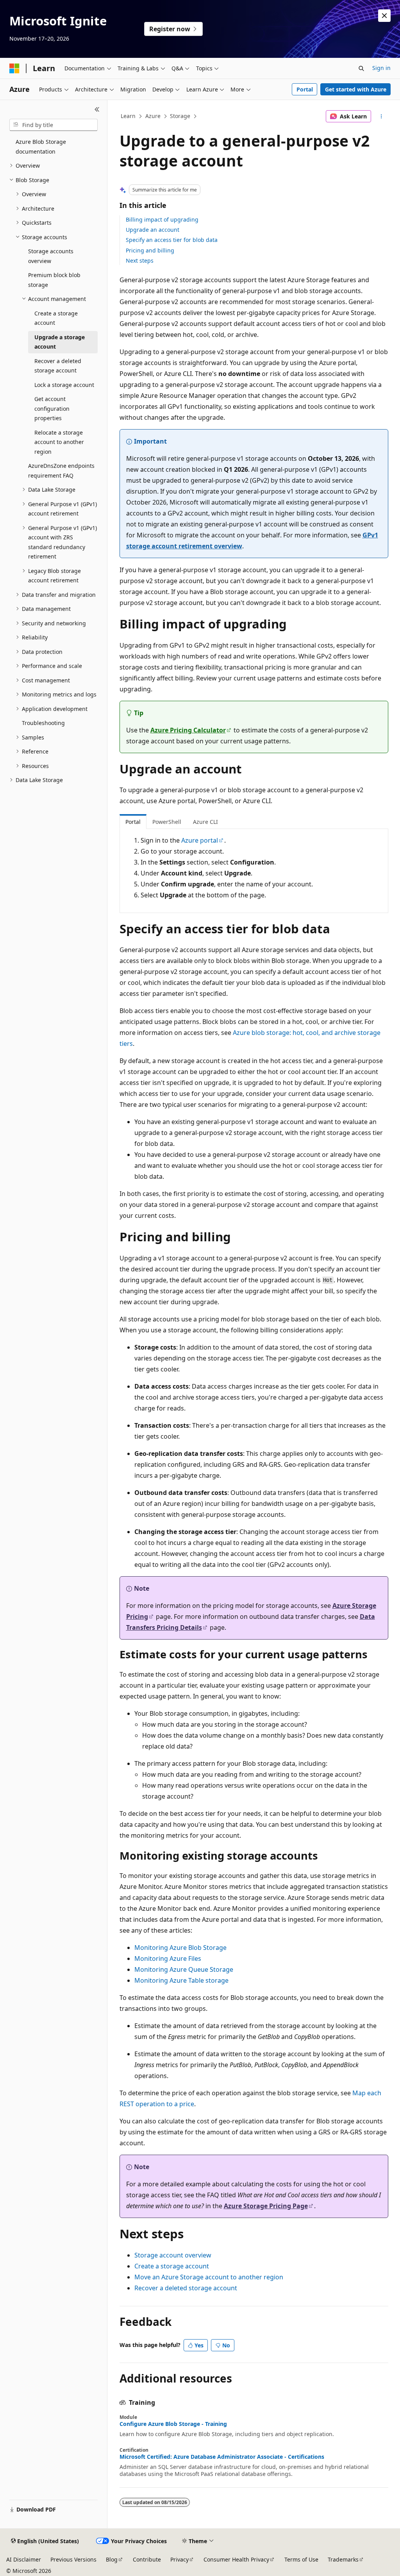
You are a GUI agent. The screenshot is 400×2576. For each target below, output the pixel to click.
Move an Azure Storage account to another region (209, 2277)
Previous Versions (73, 2559)
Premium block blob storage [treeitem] (54, 280)
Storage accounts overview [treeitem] (51, 256)
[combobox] (54, 125)
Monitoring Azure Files (168, 1958)
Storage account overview (173, 2255)
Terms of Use (301, 2559)
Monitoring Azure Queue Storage (184, 1969)
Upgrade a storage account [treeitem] (60, 342)
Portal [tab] (133, 822)
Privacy (179, 2559)
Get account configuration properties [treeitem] (52, 408)
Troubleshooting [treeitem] (43, 723)
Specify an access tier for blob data (172, 240)
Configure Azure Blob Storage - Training (173, 2424)
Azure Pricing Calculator (188, 730)
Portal (305, 89)
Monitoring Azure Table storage (181, 1980)
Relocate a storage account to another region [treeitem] (59, 442)
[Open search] (361, 68)
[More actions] (381, 116)
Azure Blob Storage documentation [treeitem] (41, 147)
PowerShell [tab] (167, 822)
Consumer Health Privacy (236, 2559)
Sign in (381, 68)
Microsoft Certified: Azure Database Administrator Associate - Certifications (222, 2457)
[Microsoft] (14, 68)
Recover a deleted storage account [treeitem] (58, 366)
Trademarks (343, 2559)
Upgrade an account (153, 230)
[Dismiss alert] (384, 16)
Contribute (147, 2559)
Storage (180, 116)
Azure (153, 116)
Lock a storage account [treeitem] (64, 385)
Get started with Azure (356, 89)
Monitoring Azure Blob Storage (180, 1948)
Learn (128, 116)
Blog (112, 2559)
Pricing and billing (150, 250)
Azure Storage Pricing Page (266, 2206)
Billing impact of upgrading (162, 219)
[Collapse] (97, 109)
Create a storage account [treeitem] (56, 318)
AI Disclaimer (24, 2559)
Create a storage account (172, 2266)
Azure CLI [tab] (205, 822)
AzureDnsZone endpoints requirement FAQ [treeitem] (61, 471)
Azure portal (200, 840)
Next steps (140, 260)
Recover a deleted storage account (186, 2288)
